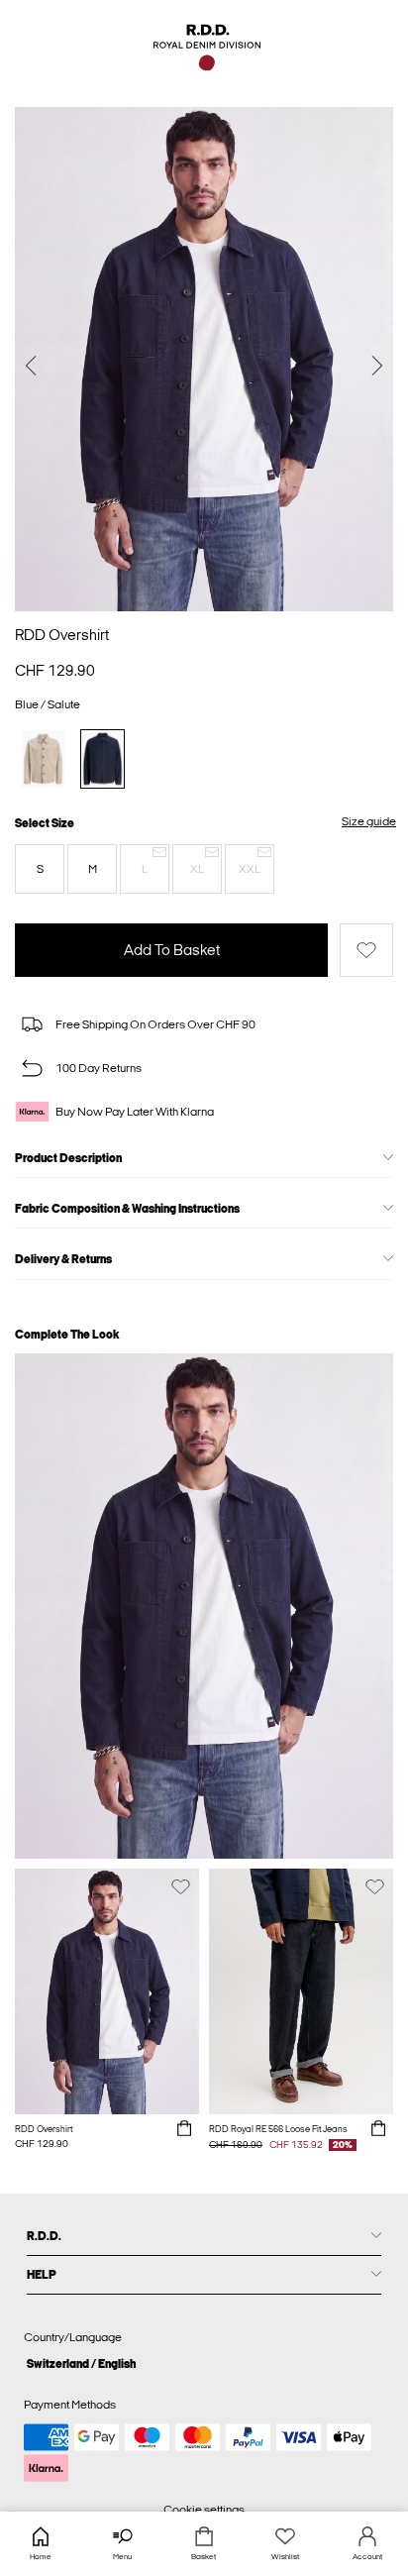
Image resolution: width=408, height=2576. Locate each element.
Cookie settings (204, 2510)
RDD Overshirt (62, 635)
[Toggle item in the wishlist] (366, 950)
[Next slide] (377, 367)
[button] (40, 869)
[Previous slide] (31, 367)
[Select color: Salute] (102, 758)
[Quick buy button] (184, 2129)
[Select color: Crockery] (43, 758)
